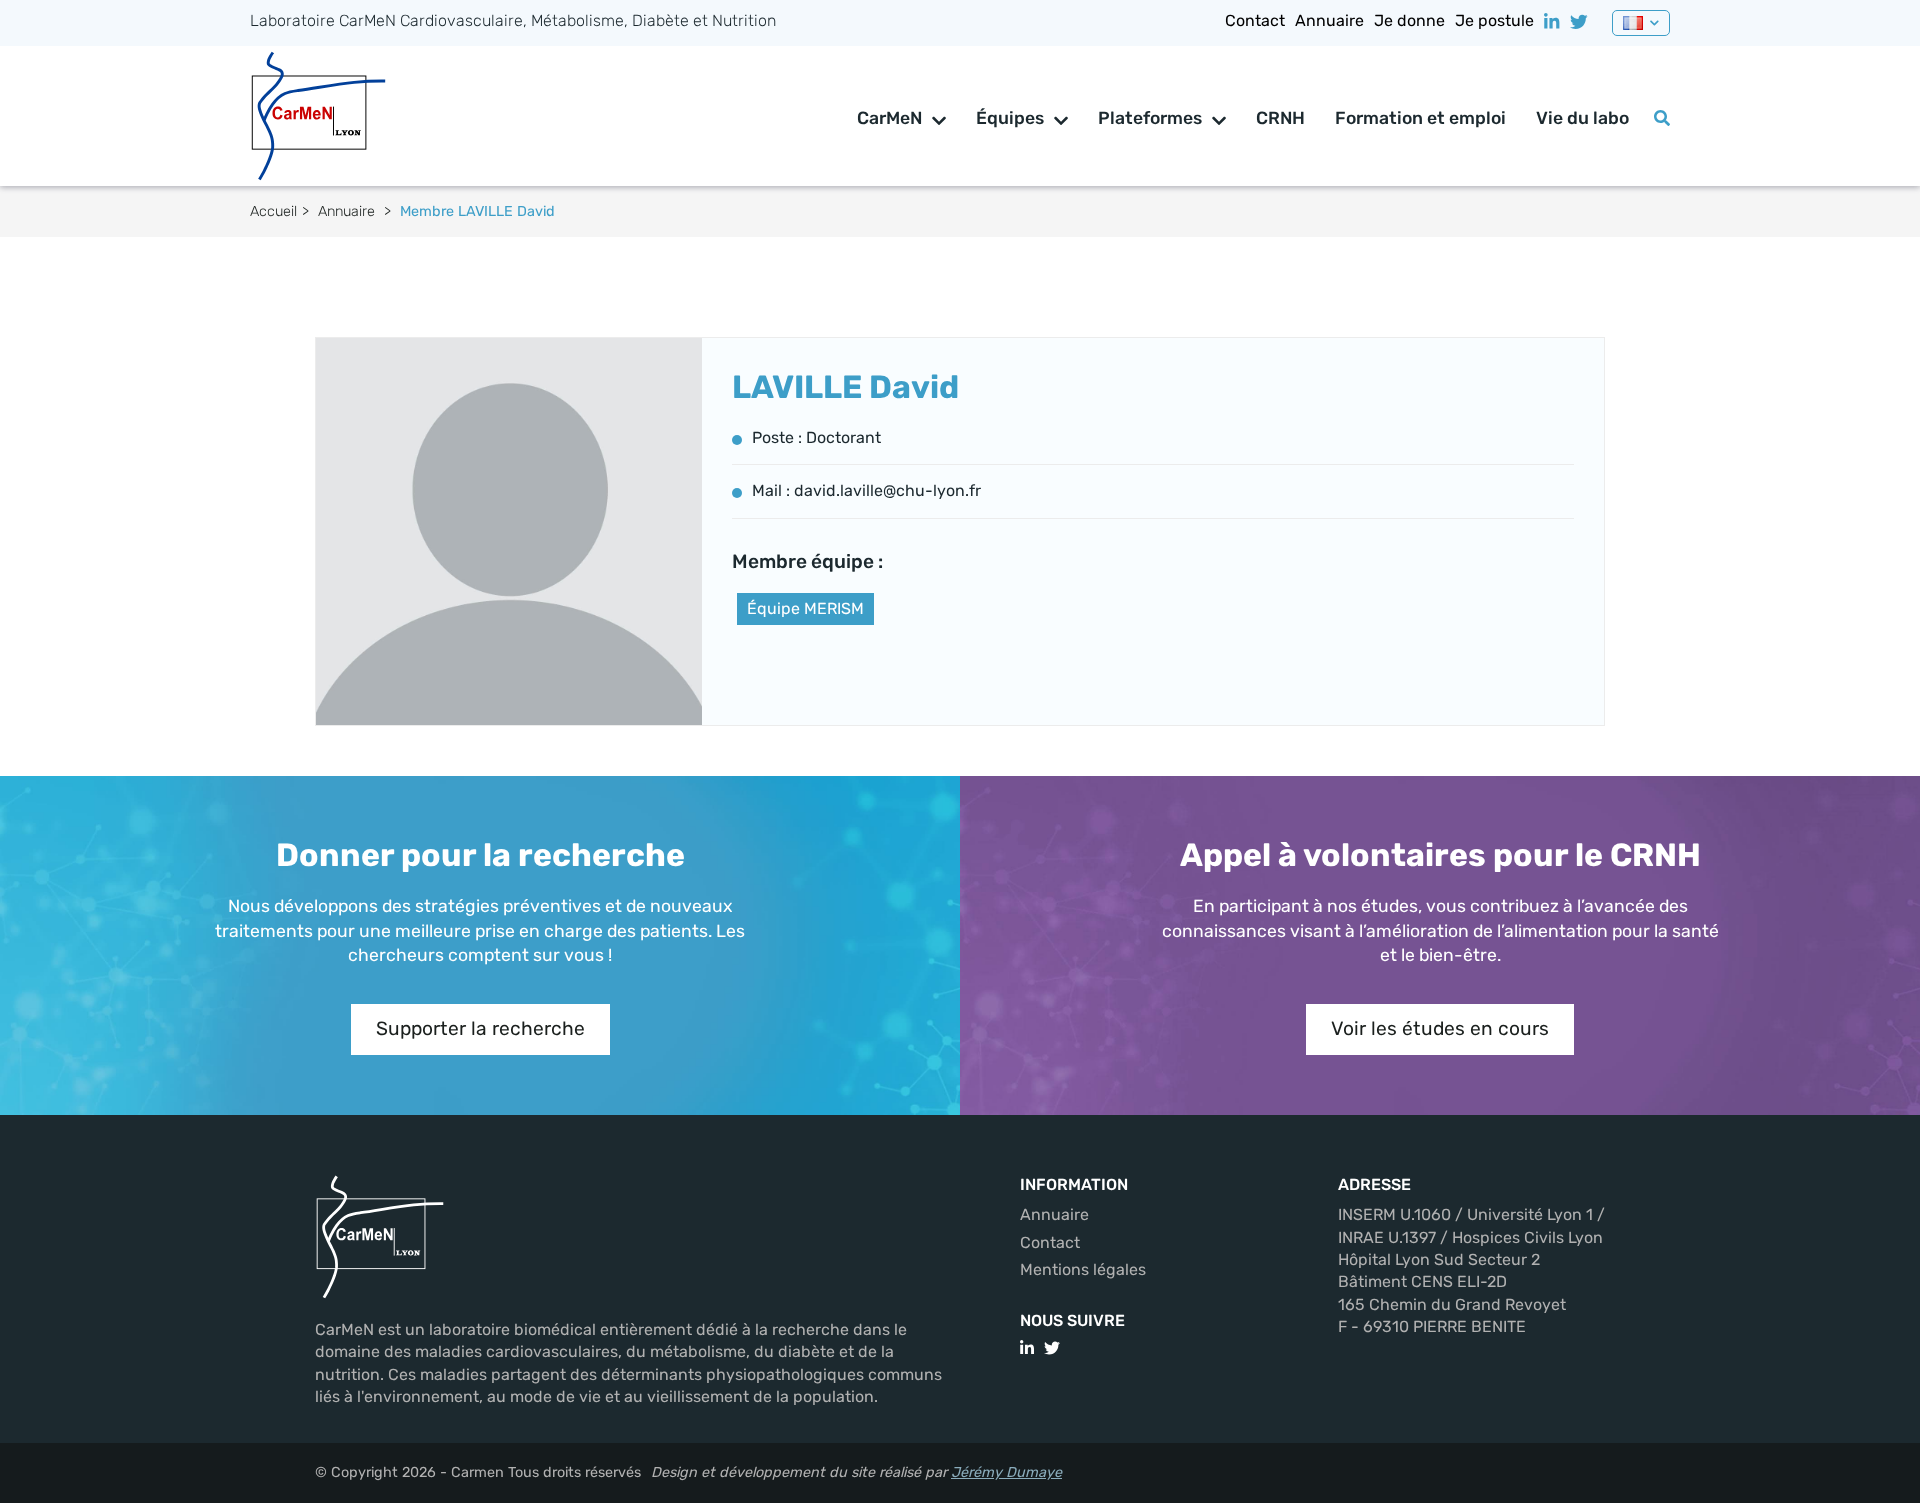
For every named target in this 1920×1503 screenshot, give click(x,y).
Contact (1255, 20)
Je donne (1409, 20)
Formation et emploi (1420, 118)
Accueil (273, 211)
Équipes (1010, 118)
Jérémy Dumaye (1006, 1472)
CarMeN (889, 118)
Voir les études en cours (1440, 1028)
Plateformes (1150, 118)
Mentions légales (1083, 1269)
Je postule (1494, 20)
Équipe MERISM (805, 608)
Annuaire (1329, 20)
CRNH (1280, 118)
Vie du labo (1582, 118)
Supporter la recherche (480, 1028)
